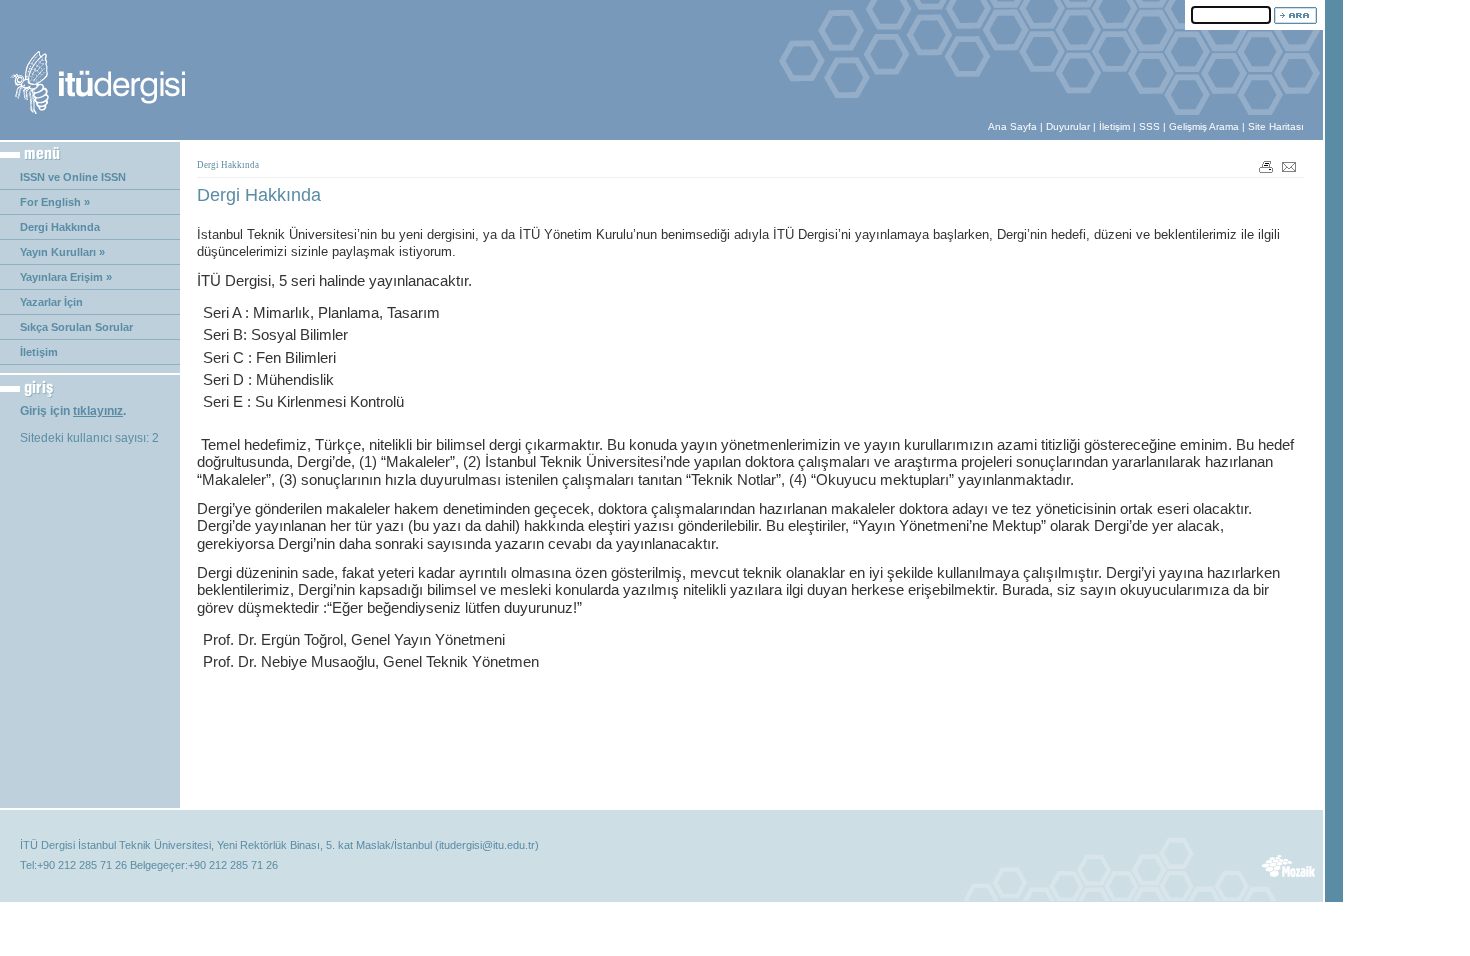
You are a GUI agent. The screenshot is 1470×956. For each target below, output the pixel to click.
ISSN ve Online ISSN (73, 177)
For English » (55, 202)
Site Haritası (1276, 126)
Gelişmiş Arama (1204, 126)
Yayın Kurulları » (62, 252)
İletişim (1114, 126)
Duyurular (1068, 126)
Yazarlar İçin (51, 302)
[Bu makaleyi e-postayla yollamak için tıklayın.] (1290, 166)
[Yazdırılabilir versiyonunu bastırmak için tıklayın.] (1266, 166)
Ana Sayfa (1012, 126)
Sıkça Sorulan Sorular (76, 327)
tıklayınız (98, 411)
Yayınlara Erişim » (66, 277)
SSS (1149, 126)
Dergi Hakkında (60, 227)
